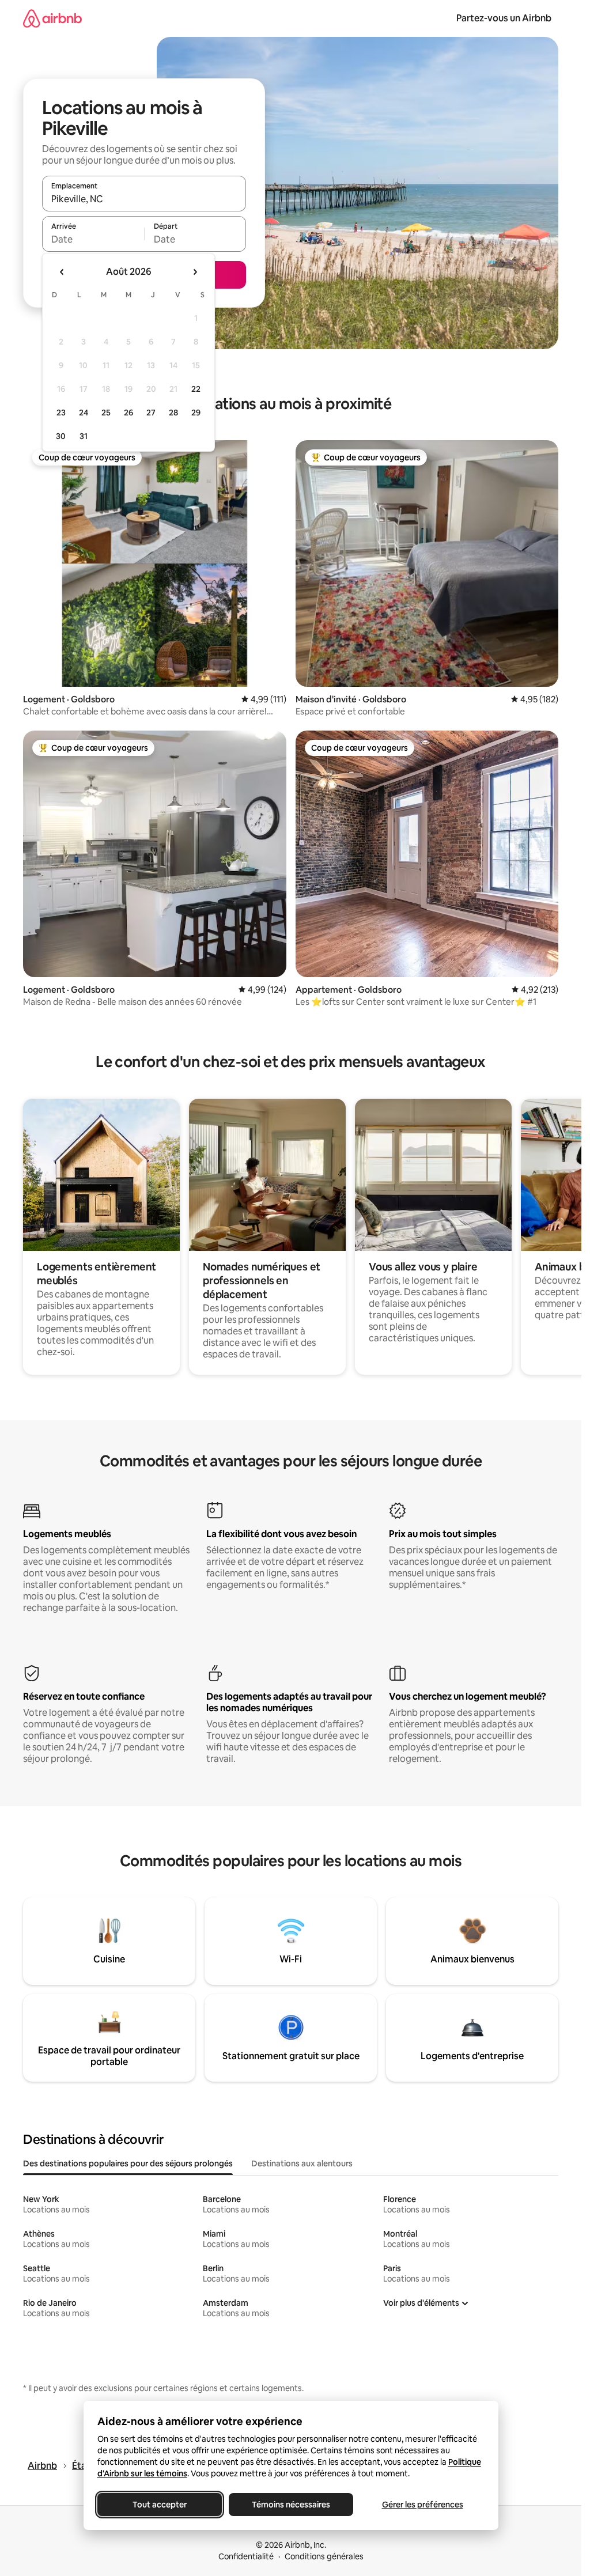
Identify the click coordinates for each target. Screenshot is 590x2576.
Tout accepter (160, 2505)
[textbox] (93, 239)
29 (196, 413)
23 (61, 413)
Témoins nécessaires (291, 2505)
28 (173, 413)
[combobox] (144, 199)
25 (106, 413)
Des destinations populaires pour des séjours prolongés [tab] (128, 2163)
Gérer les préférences (422, 2505)
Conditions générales (324, 2556)
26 (128, 413)
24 (84, 413)
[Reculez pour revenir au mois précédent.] (62, 272)
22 (196, 389)
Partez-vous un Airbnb (504, 18)
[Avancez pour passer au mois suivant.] (195, 272)
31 (84, 436)
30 (61, 436)
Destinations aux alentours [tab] (302, 2163)
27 (151, 413)
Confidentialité (246, 2556)
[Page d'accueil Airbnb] (52, 18)
